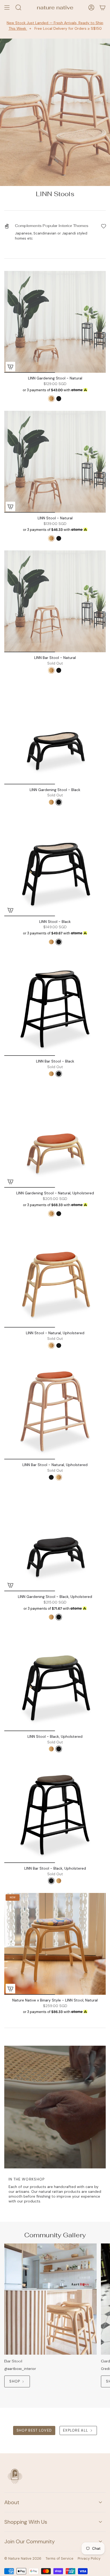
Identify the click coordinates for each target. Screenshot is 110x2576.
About (12, 2502)
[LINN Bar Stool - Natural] (55, 601)
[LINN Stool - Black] (55, 865)
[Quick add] (10, 1181)
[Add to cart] (10, 367)
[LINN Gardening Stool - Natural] (55, 322)
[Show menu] (7, 8)
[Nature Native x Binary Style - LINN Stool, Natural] (55, 1944)
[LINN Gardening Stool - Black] (55, 733)
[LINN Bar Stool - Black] (55, 1005)
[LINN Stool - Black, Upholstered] (55, 1680)
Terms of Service (60, 2558)
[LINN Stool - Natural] (55, 462)
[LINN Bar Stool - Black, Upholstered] (55, 1812)
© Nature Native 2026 (23, 2558)
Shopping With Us (26, 2522)
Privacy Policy (89, 2558)
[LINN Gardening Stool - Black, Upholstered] (55, 1540)
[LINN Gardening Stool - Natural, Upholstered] (55, 1137)
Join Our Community (30, 2541)
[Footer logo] (15, 2476)
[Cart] (103, 8)
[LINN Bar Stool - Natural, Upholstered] (55, 1408)
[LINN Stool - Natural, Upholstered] (55, 1277)
